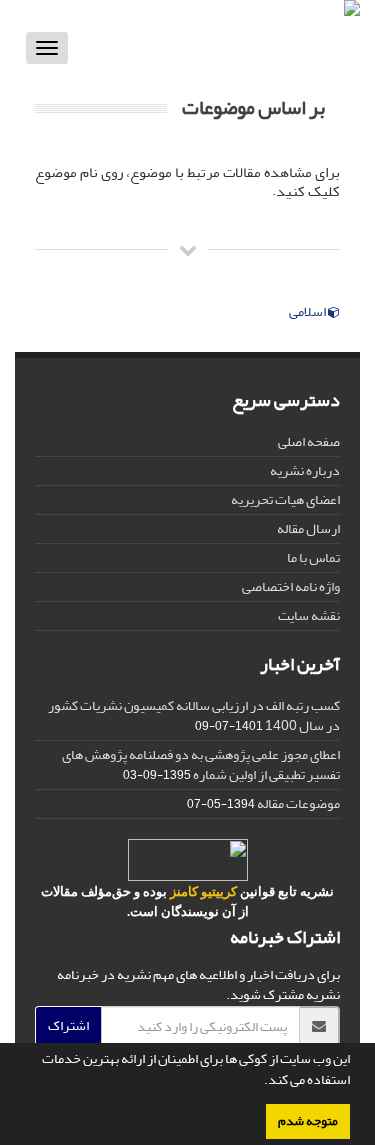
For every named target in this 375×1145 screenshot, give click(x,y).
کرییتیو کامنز (203, 891)
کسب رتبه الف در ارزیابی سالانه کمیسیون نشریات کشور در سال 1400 (194, 715)
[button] (259, 1082)
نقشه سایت (309, 615)
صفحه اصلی (309, 441)
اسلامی (308, 312)
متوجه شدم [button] (308, 1121)
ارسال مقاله (308, 528)
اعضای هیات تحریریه (285, 499)
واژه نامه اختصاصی (291, 586)
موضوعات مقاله (298, 803)
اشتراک (68, 1025)
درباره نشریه (305, 470)
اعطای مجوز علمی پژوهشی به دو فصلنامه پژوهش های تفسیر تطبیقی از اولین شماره (201, 764)
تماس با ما (313, 557)
